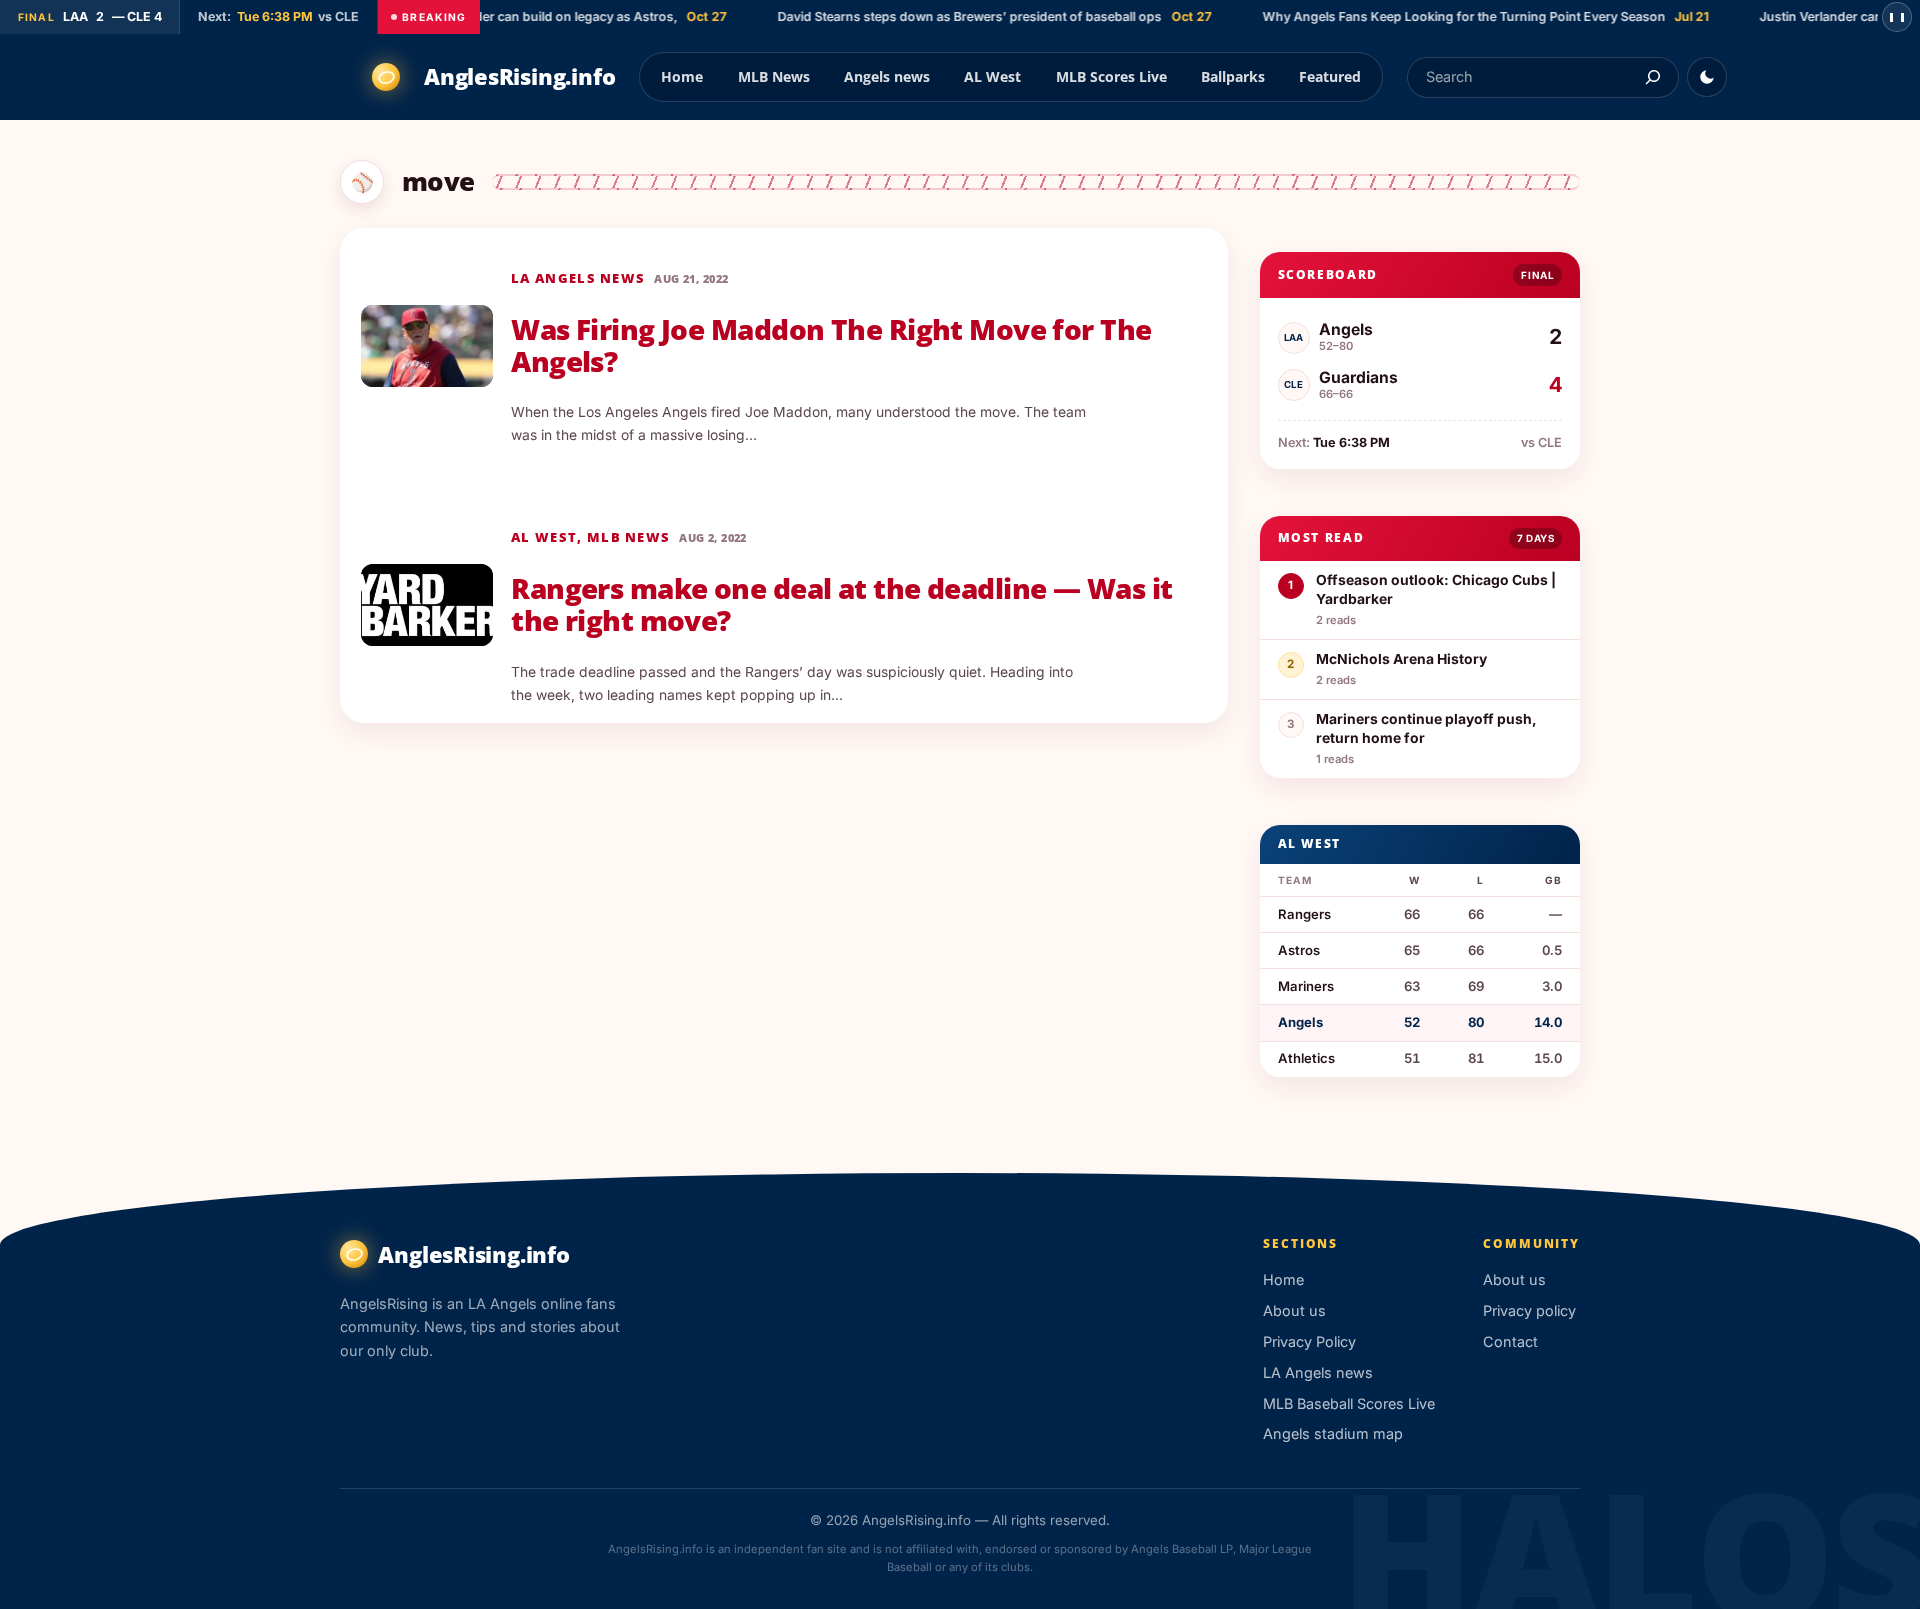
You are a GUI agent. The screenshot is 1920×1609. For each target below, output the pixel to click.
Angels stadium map (1333, 1433)
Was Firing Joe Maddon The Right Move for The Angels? (831, 346)
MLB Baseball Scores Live (1349, 1403)
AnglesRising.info (519, 76)
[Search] (1652, 77)
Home (682, 76)
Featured (1330, 76)
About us (1294, 1310)
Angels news (887, 76)
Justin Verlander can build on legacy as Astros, (521, 16)
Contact (1510, 1341)
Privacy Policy (1309, 1341)
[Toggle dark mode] (1707, 77)
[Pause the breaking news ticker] (1897, 17)
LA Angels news (578, 278)
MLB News (774, 76)
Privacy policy (1529, 1310)
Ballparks (1233, 76)
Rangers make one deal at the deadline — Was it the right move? (841, 605)
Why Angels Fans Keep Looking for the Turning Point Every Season (1448, 16)
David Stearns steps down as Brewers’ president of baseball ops (954, 16)
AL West (992, 76)
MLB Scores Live (1111, 76)
